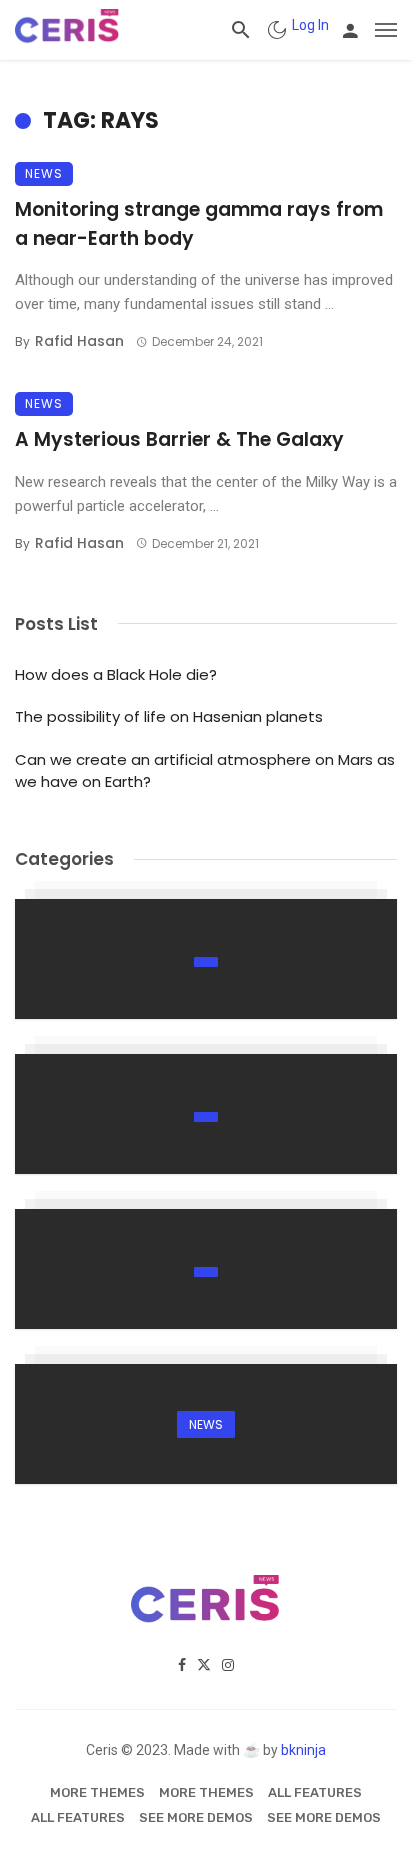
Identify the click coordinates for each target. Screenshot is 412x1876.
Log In (310, 25)
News (44, 173)
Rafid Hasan (79, 341)
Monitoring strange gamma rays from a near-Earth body (199, 224)
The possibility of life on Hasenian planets (169, 716)
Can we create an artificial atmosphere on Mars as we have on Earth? (205, 771)
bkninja (303, 1750)
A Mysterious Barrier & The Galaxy (179, 439)
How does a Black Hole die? (116, 674)
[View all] (206, 959)
